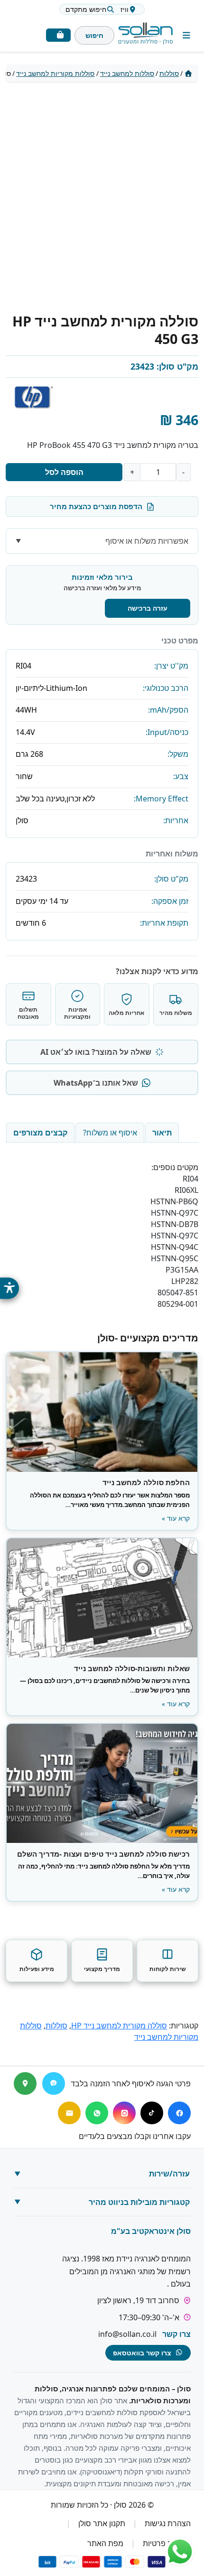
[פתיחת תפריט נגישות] (9, 1288)
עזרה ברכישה (148, 608)
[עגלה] (58, 35)
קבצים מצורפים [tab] (40, 1133)
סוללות (169, 73)
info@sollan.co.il (127, 2334)
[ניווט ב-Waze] (54, 2083)
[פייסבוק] (179, 2113)
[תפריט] (187, 35)
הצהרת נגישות (168, 2523)
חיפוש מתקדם (86, 9)
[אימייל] (69, 2113)
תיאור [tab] (162, 1133)
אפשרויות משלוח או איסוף (147, 541)
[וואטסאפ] (97, 2113)
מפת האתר (105, 2543)
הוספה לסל (64, 472)
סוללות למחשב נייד (127, 73)
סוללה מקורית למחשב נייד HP (119, 2026)
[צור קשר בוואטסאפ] (180, 2552)
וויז (125, 9)
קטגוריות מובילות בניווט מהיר (139, 2202)
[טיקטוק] (152, 2113)
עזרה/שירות (169, 2174)
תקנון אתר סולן (102, 2523)
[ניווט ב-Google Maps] (25, 2083)
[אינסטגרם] (124, 2113)
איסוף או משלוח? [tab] (110, 1133)
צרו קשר (176, 2334)
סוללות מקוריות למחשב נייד (55, 73)
